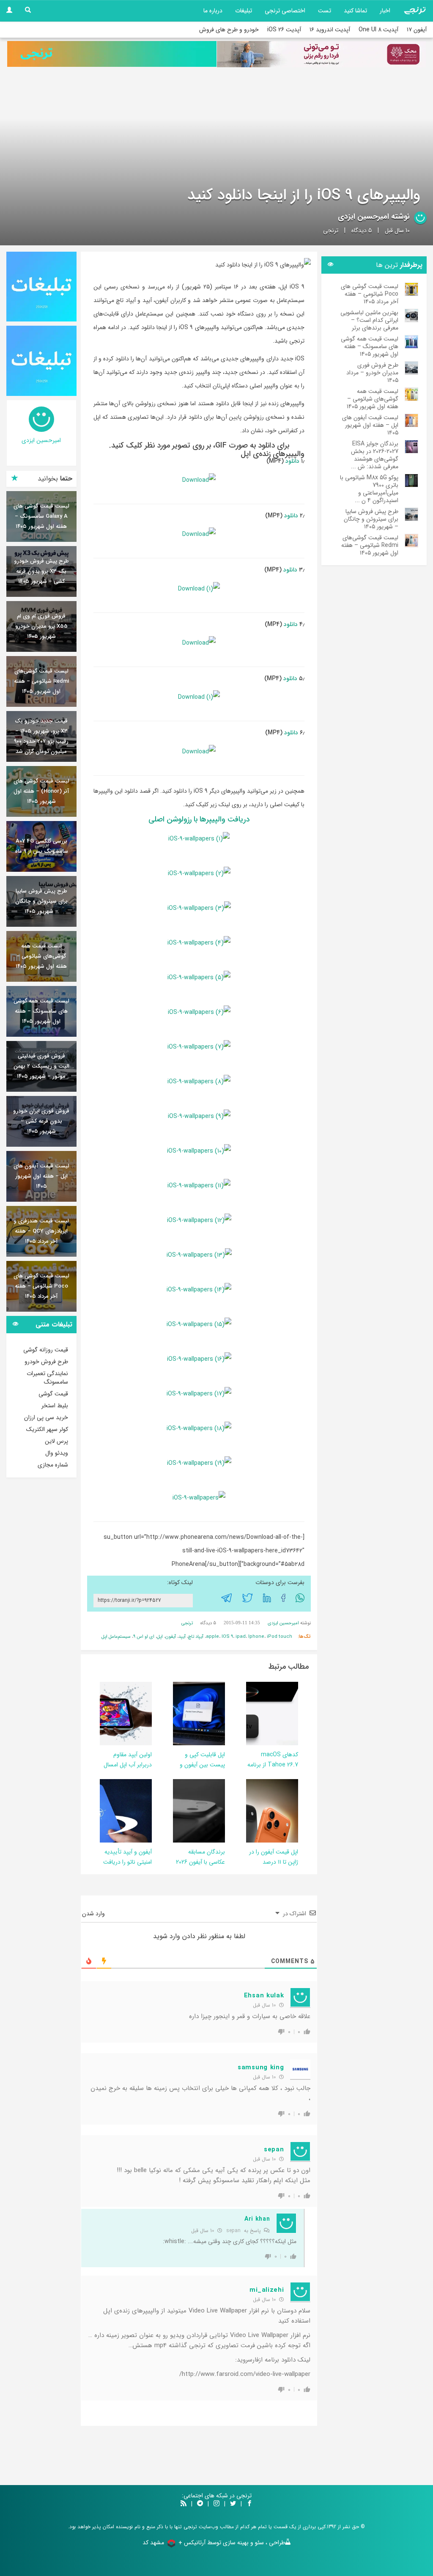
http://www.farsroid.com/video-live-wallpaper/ (245, 2374)
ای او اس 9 (144, 1637)
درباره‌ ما (213, 11)
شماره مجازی (53, 1465)
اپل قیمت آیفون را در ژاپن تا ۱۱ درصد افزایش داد (274, 1862)
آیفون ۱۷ (417, 30)
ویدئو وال (57, 1453)
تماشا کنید (355, 11)
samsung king (261, 2068)
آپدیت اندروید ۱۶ (330, 30)
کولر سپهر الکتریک (47, 1429)
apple (212, 1637)
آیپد (182, 1637)
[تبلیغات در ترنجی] (112, 54)
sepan (233, 2231)
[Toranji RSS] (184, 2504)
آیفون (171, 1637)
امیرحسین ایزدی (363, 217)
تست (325, 11)
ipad (241, 1637)
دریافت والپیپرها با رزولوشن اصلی (199, 819)
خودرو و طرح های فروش (229, 30)
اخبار (385, 11)
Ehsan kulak (264, 1996)
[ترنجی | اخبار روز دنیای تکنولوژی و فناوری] (415, 11)
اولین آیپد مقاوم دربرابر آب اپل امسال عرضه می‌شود (128, 1765)
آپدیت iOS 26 (284, 30)
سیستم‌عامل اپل (116, 1637)
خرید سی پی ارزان (46, 1417)
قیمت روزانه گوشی (46, 1350)
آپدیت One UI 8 (378, 30)
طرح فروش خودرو (46, 1362)
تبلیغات (244, 11)
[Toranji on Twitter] (233, 2504)
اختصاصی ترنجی (285, 11)
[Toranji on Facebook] (249, 2504)
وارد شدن (94, 1914)
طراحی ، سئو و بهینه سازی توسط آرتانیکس (234, 2543)
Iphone (256, 1637)
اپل (160, 1637)
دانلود (292, 461)
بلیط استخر (55, 1406)
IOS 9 (227, 1637)
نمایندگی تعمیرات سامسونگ (47, 1378)
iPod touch (280, 1637)
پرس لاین (56, 1441)
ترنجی (331, 231)
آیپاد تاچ (196, 1637)
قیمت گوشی (53, 1394)
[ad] (41, 287)
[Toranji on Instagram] (216, 2504)
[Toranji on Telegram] (200, 2504)
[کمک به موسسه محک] (321, 54)
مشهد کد (153, 2543)
